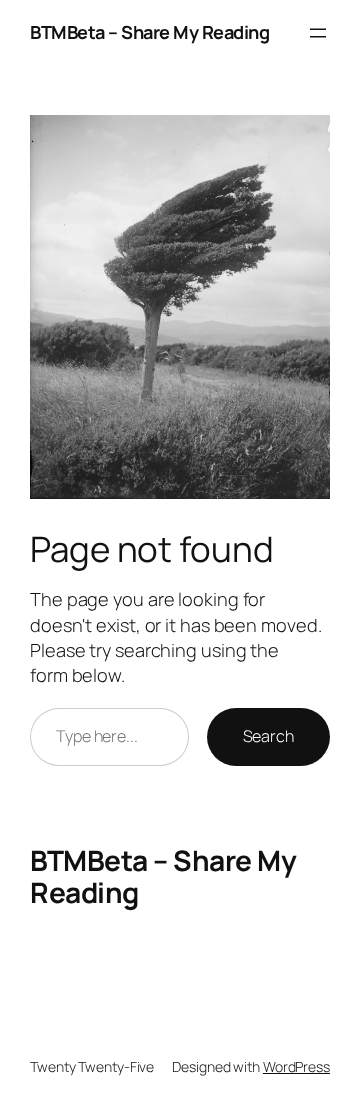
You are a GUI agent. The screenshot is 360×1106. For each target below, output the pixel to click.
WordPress (296, 1066)
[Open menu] (318, 33)
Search (268, 736)
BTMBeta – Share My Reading (149, 32)
